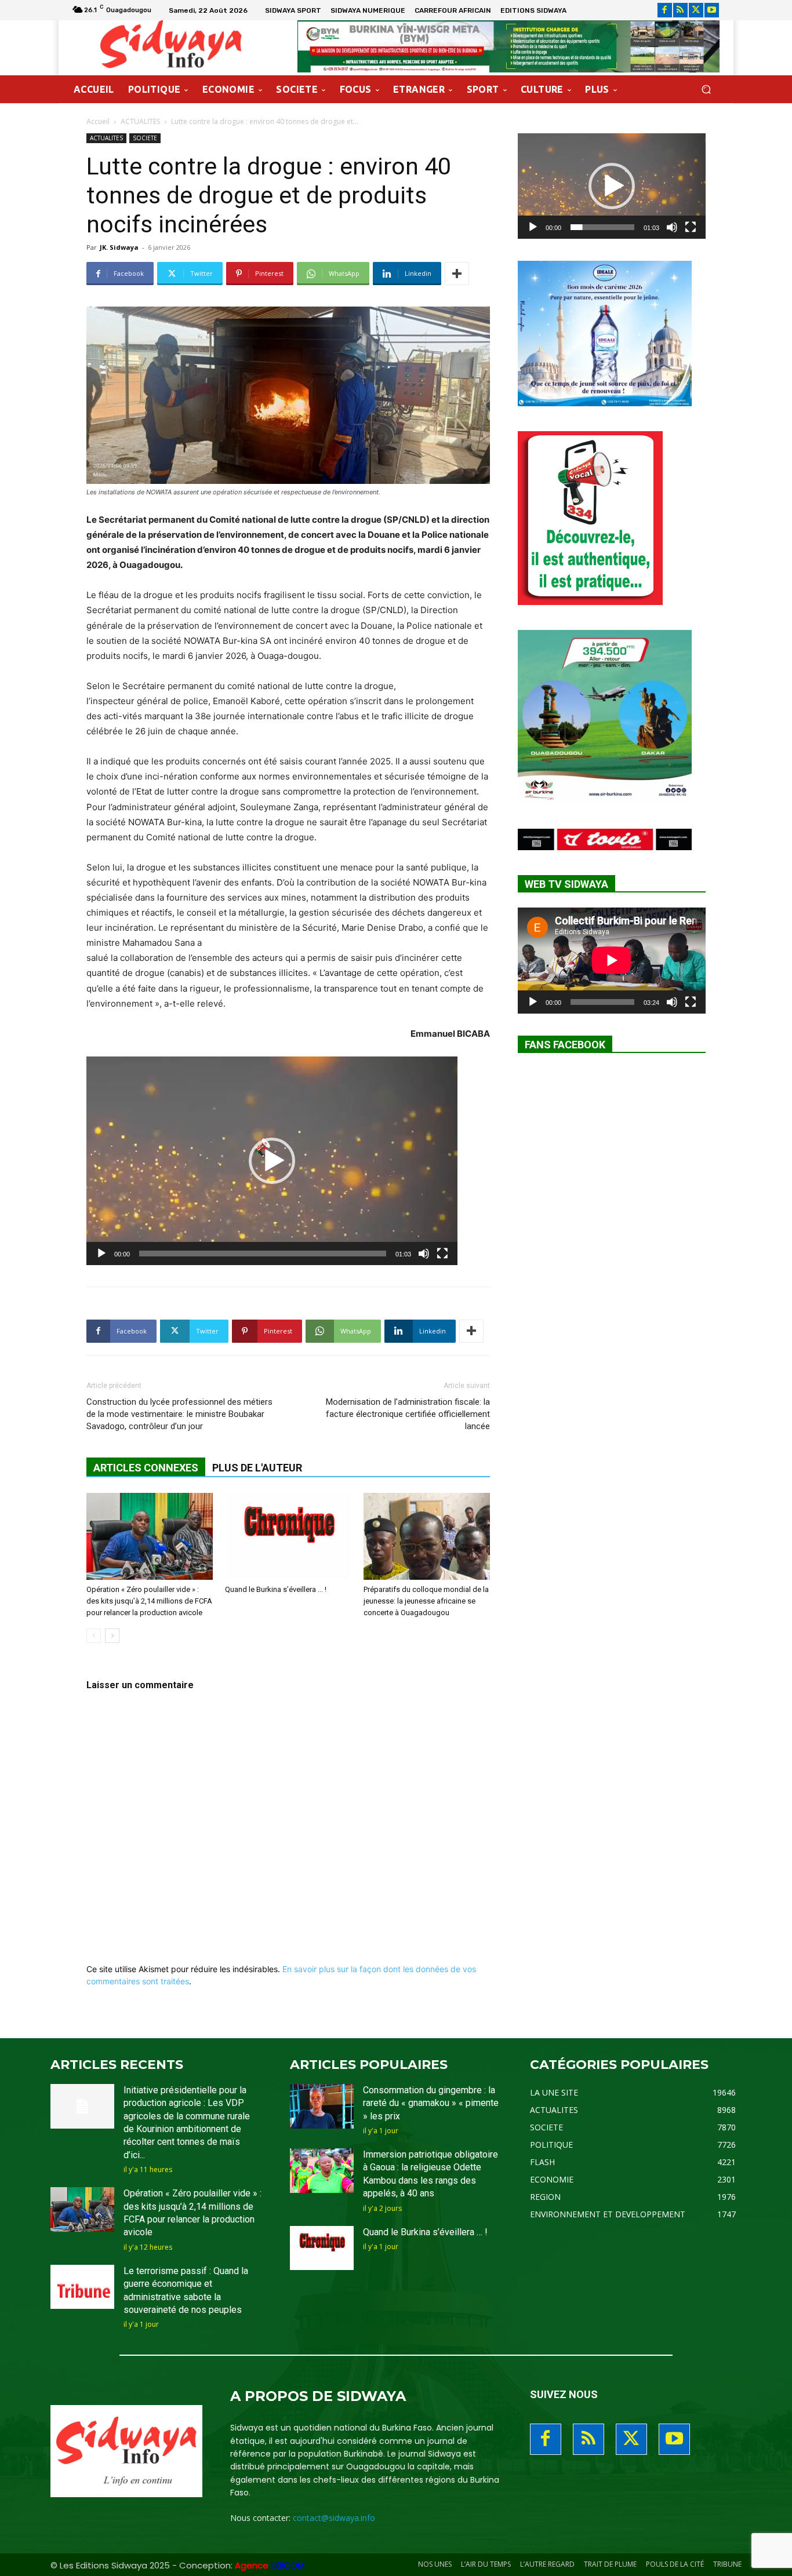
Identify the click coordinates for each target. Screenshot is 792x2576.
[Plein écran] (442, 1254)
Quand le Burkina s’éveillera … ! (276, 1589)
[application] (272, 1161)
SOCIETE (145, 138)
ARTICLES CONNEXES (146, 1468)
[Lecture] (101, 1254)
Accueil (98, 121)
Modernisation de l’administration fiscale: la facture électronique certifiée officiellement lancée (408, 1414)
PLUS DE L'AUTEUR (257, 1468)
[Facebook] (665, 10)
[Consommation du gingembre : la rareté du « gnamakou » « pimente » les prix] (322, 2106)
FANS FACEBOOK (565, 1045)
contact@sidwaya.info (334, 2518)
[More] (457, 274)
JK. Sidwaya (119, 247)
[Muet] (424, 1254)
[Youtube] (712, 10)
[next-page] (112, 1636)
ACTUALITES (140, 121)
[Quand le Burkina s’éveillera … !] (288, 1536)
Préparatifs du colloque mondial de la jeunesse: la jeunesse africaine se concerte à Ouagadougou (426, 1601)
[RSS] (680, 10)
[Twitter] (696, 10)
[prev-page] (94, 1636)
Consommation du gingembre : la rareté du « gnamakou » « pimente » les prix (431, 2103)
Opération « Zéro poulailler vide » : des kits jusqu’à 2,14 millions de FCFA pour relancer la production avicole (149, 1601)
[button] (706, 90)
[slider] (263, 1254)
